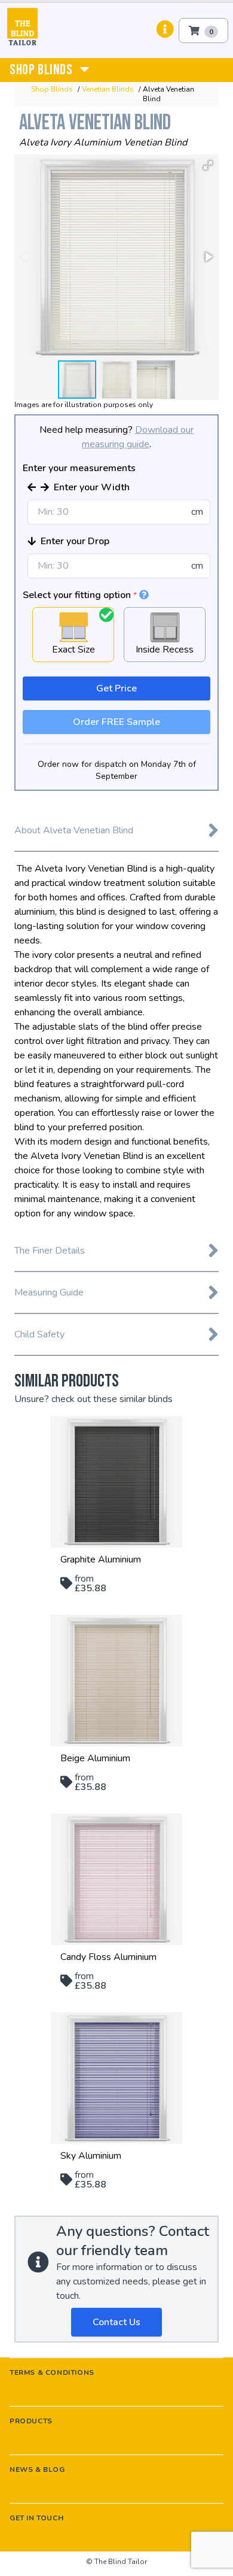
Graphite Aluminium (101, 1559)
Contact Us (116, 2322)
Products (31, 2421)
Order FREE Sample (116, 722)
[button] (208, 165)
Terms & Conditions (52, 2372)
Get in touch (36, 2518)
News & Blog (37, 2469)
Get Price (116, 688)
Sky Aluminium (91, 2156)
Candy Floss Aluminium (108, 1957)
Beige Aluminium (95, 1758)
